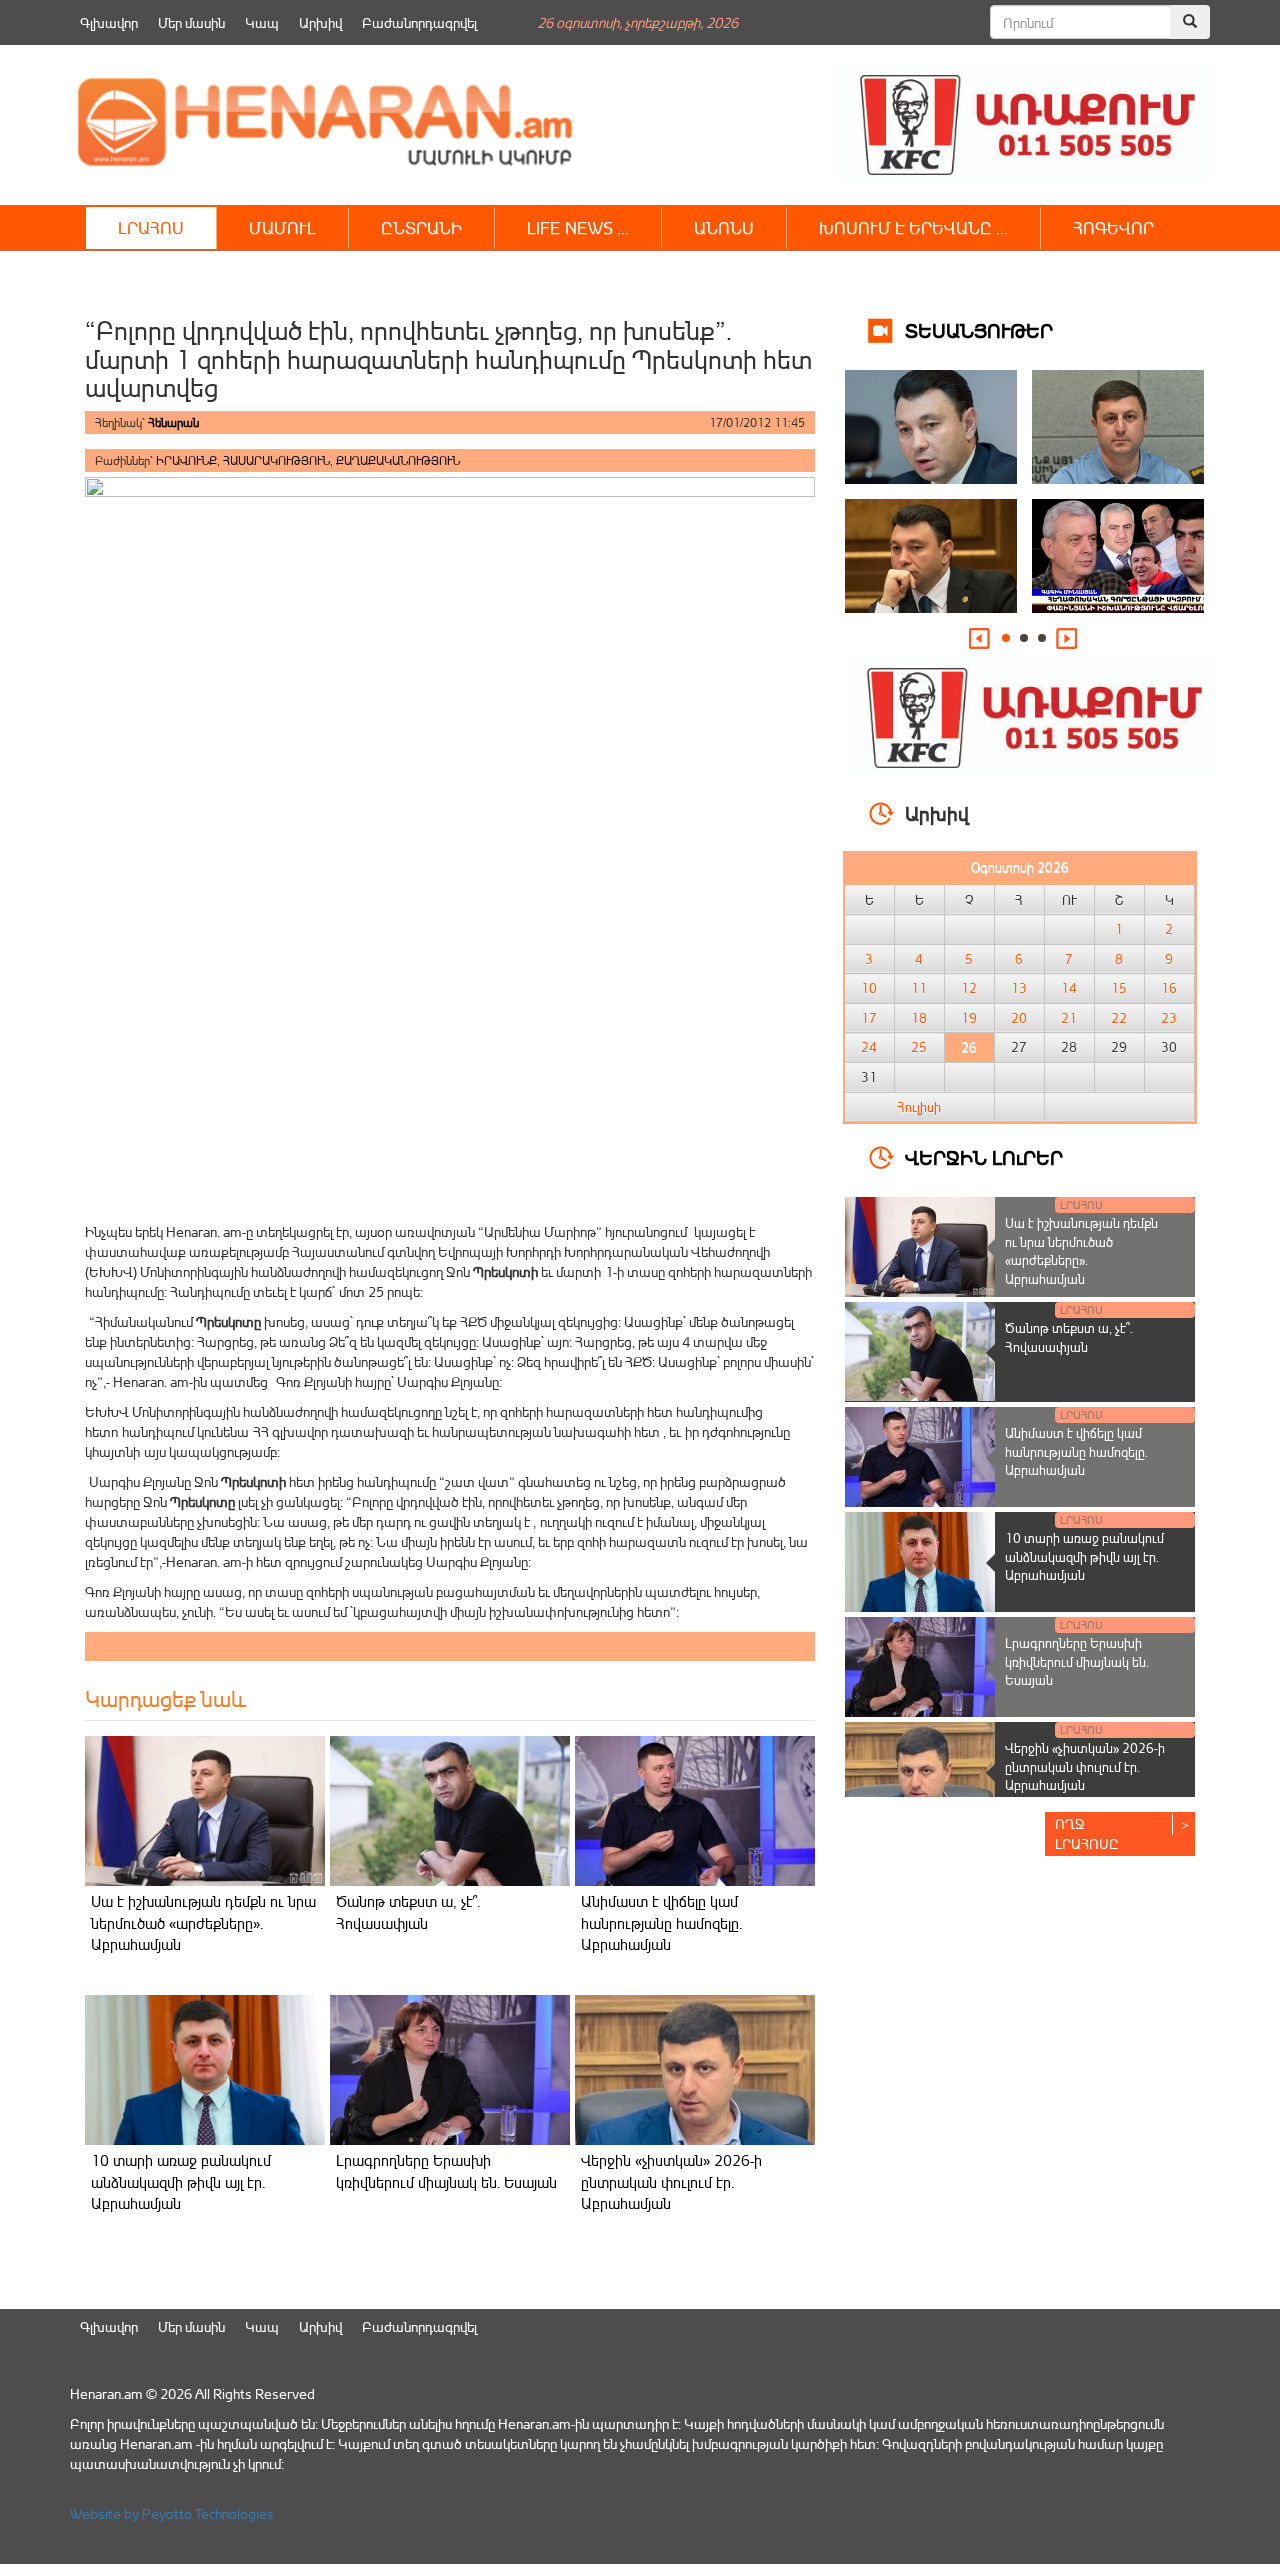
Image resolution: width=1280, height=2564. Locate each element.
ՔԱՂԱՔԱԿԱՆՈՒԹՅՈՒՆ (398, 460)
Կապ (262, 22)
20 (1019, 1018)
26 (969, 1047)
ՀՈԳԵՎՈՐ (1113, 227)
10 (869, 988)
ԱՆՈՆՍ (724, 227)
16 (1169, 988)
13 (1019, 988)
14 (1069, 988)
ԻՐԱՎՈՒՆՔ (186, 460)
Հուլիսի (919, 1107)
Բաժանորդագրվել (419, 22)
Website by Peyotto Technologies (172, 2513)
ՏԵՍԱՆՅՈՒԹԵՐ (979, 329)
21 (1069, 1018)
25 (919, 1047)
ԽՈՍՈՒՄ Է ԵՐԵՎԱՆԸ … (913, 227)
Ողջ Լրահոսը (1087, 1833)
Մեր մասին (191, 22)
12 (969, 988)
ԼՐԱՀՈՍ (151, 227)
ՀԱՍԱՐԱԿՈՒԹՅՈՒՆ (276, 460)
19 (969, 1018)
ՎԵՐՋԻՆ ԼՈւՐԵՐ (984, 1156)
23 (1169, 1018)
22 (1119, 1018)
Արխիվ (320, 22)
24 (869, 1047)
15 (1119, 988)
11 (919, 988)
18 (919, 1018)
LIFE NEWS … (578, 227)
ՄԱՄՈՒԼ (282, 227)
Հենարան (173, 422)
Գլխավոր (109, 22)
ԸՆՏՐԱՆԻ (421, 227)
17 (869, 1018)
